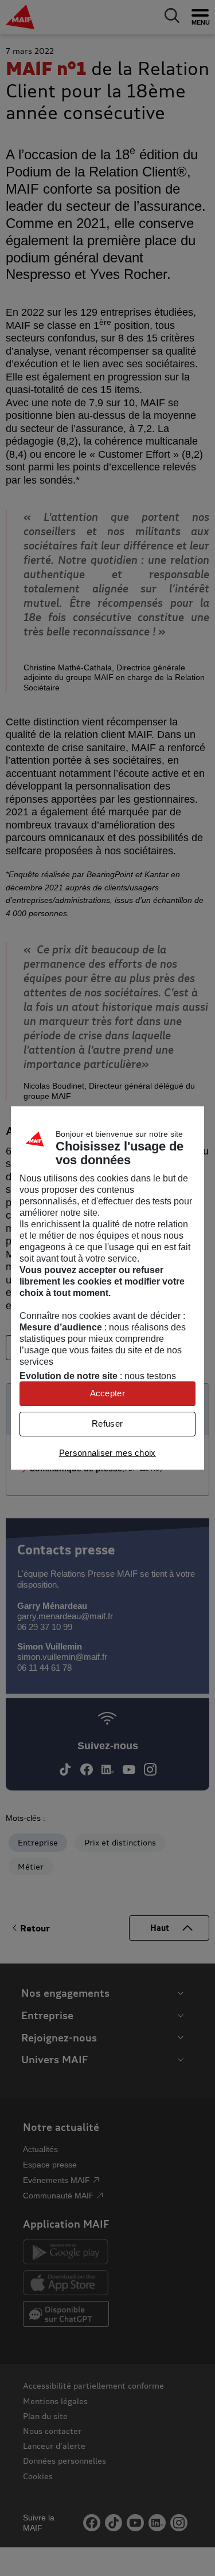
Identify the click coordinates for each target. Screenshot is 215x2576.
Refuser (107, 1424)
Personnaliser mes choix (107, 1453)
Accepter (107, 1393)
